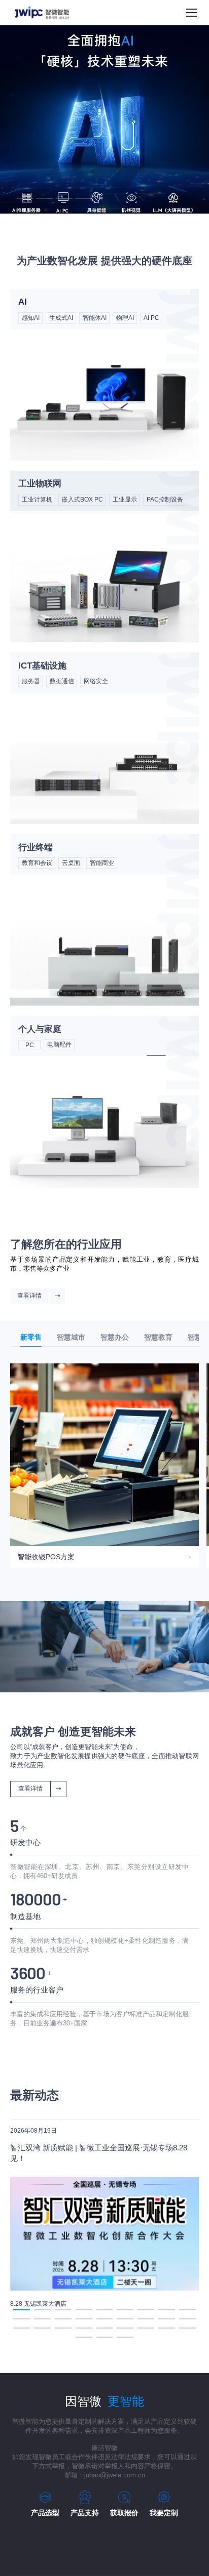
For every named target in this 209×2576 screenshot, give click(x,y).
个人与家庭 (40, 1029)
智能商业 (102, 863)
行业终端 (36, 847)
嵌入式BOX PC (82, 500)
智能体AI (95, 318)
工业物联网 (40, 484)
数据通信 (62, 681)
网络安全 (96, 681)
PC (30, 1045)
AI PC (151, 318)
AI (23, 302)
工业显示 (125, 500)
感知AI (31, 318)
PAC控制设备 (165, 500)
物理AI (125, 318)
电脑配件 (59, 1045)
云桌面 (71, 863)
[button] (25, 198)
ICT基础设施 (42, 666)
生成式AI (61, 318)
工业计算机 (37, 500)
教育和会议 (37, 863)
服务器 (31, 681)
